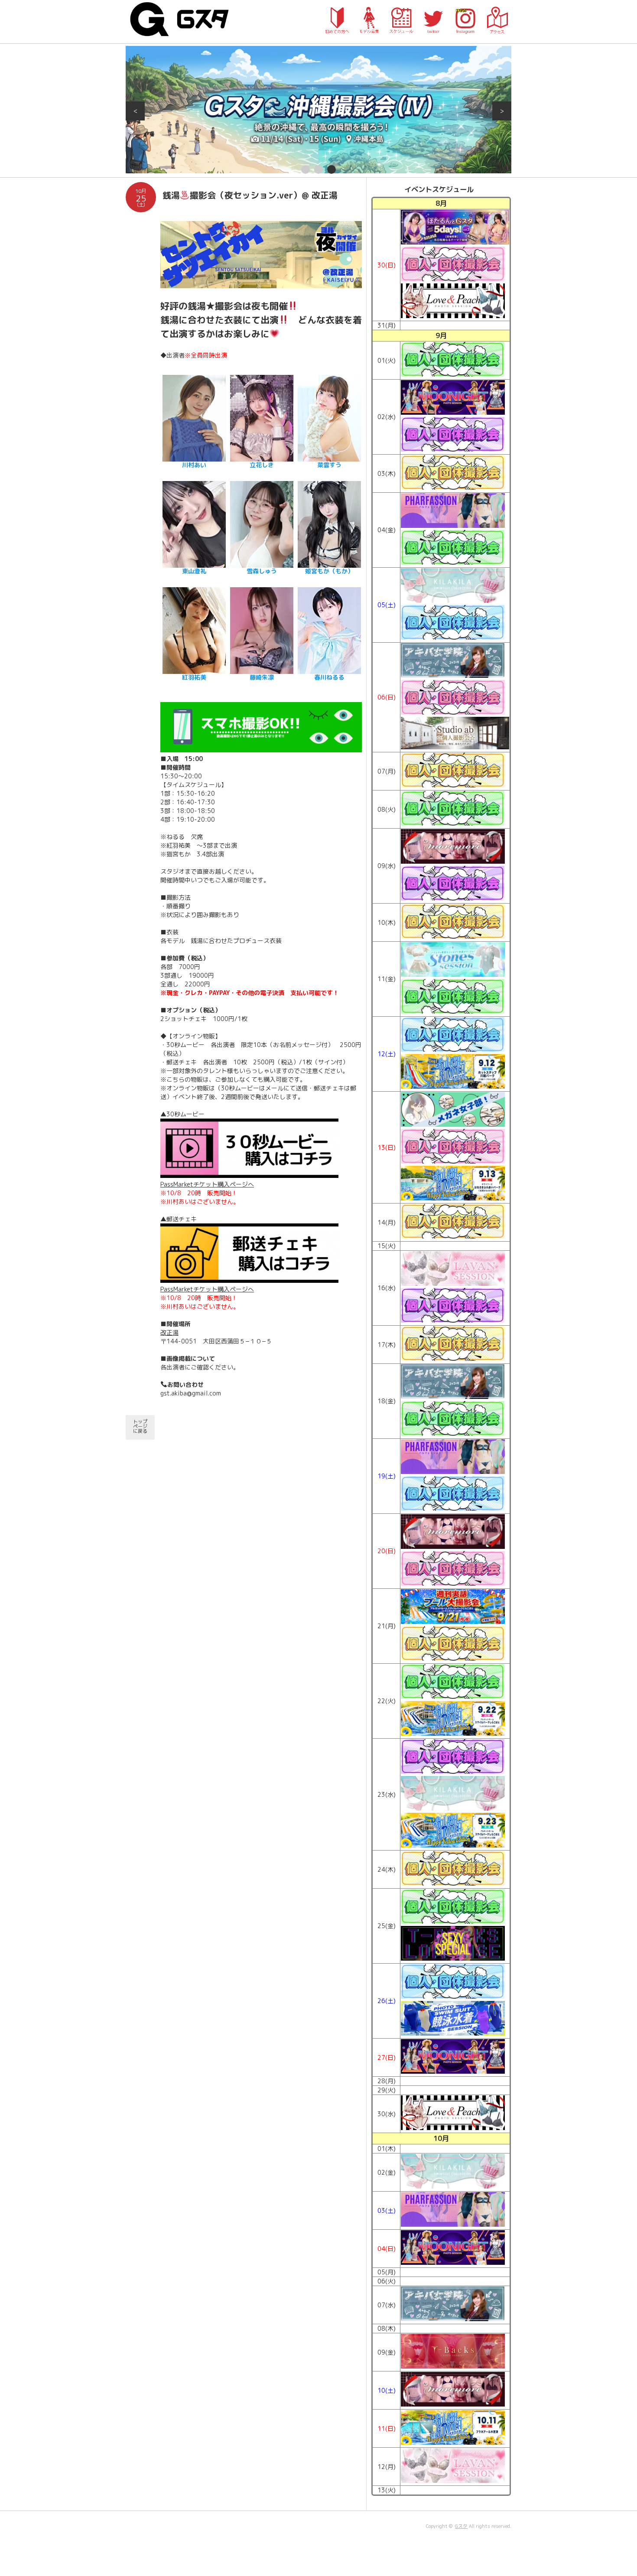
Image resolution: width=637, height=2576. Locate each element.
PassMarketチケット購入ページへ (207, 1184)
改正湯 (169, 1332)
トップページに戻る (140, 1426)
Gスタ (461, 2526)
